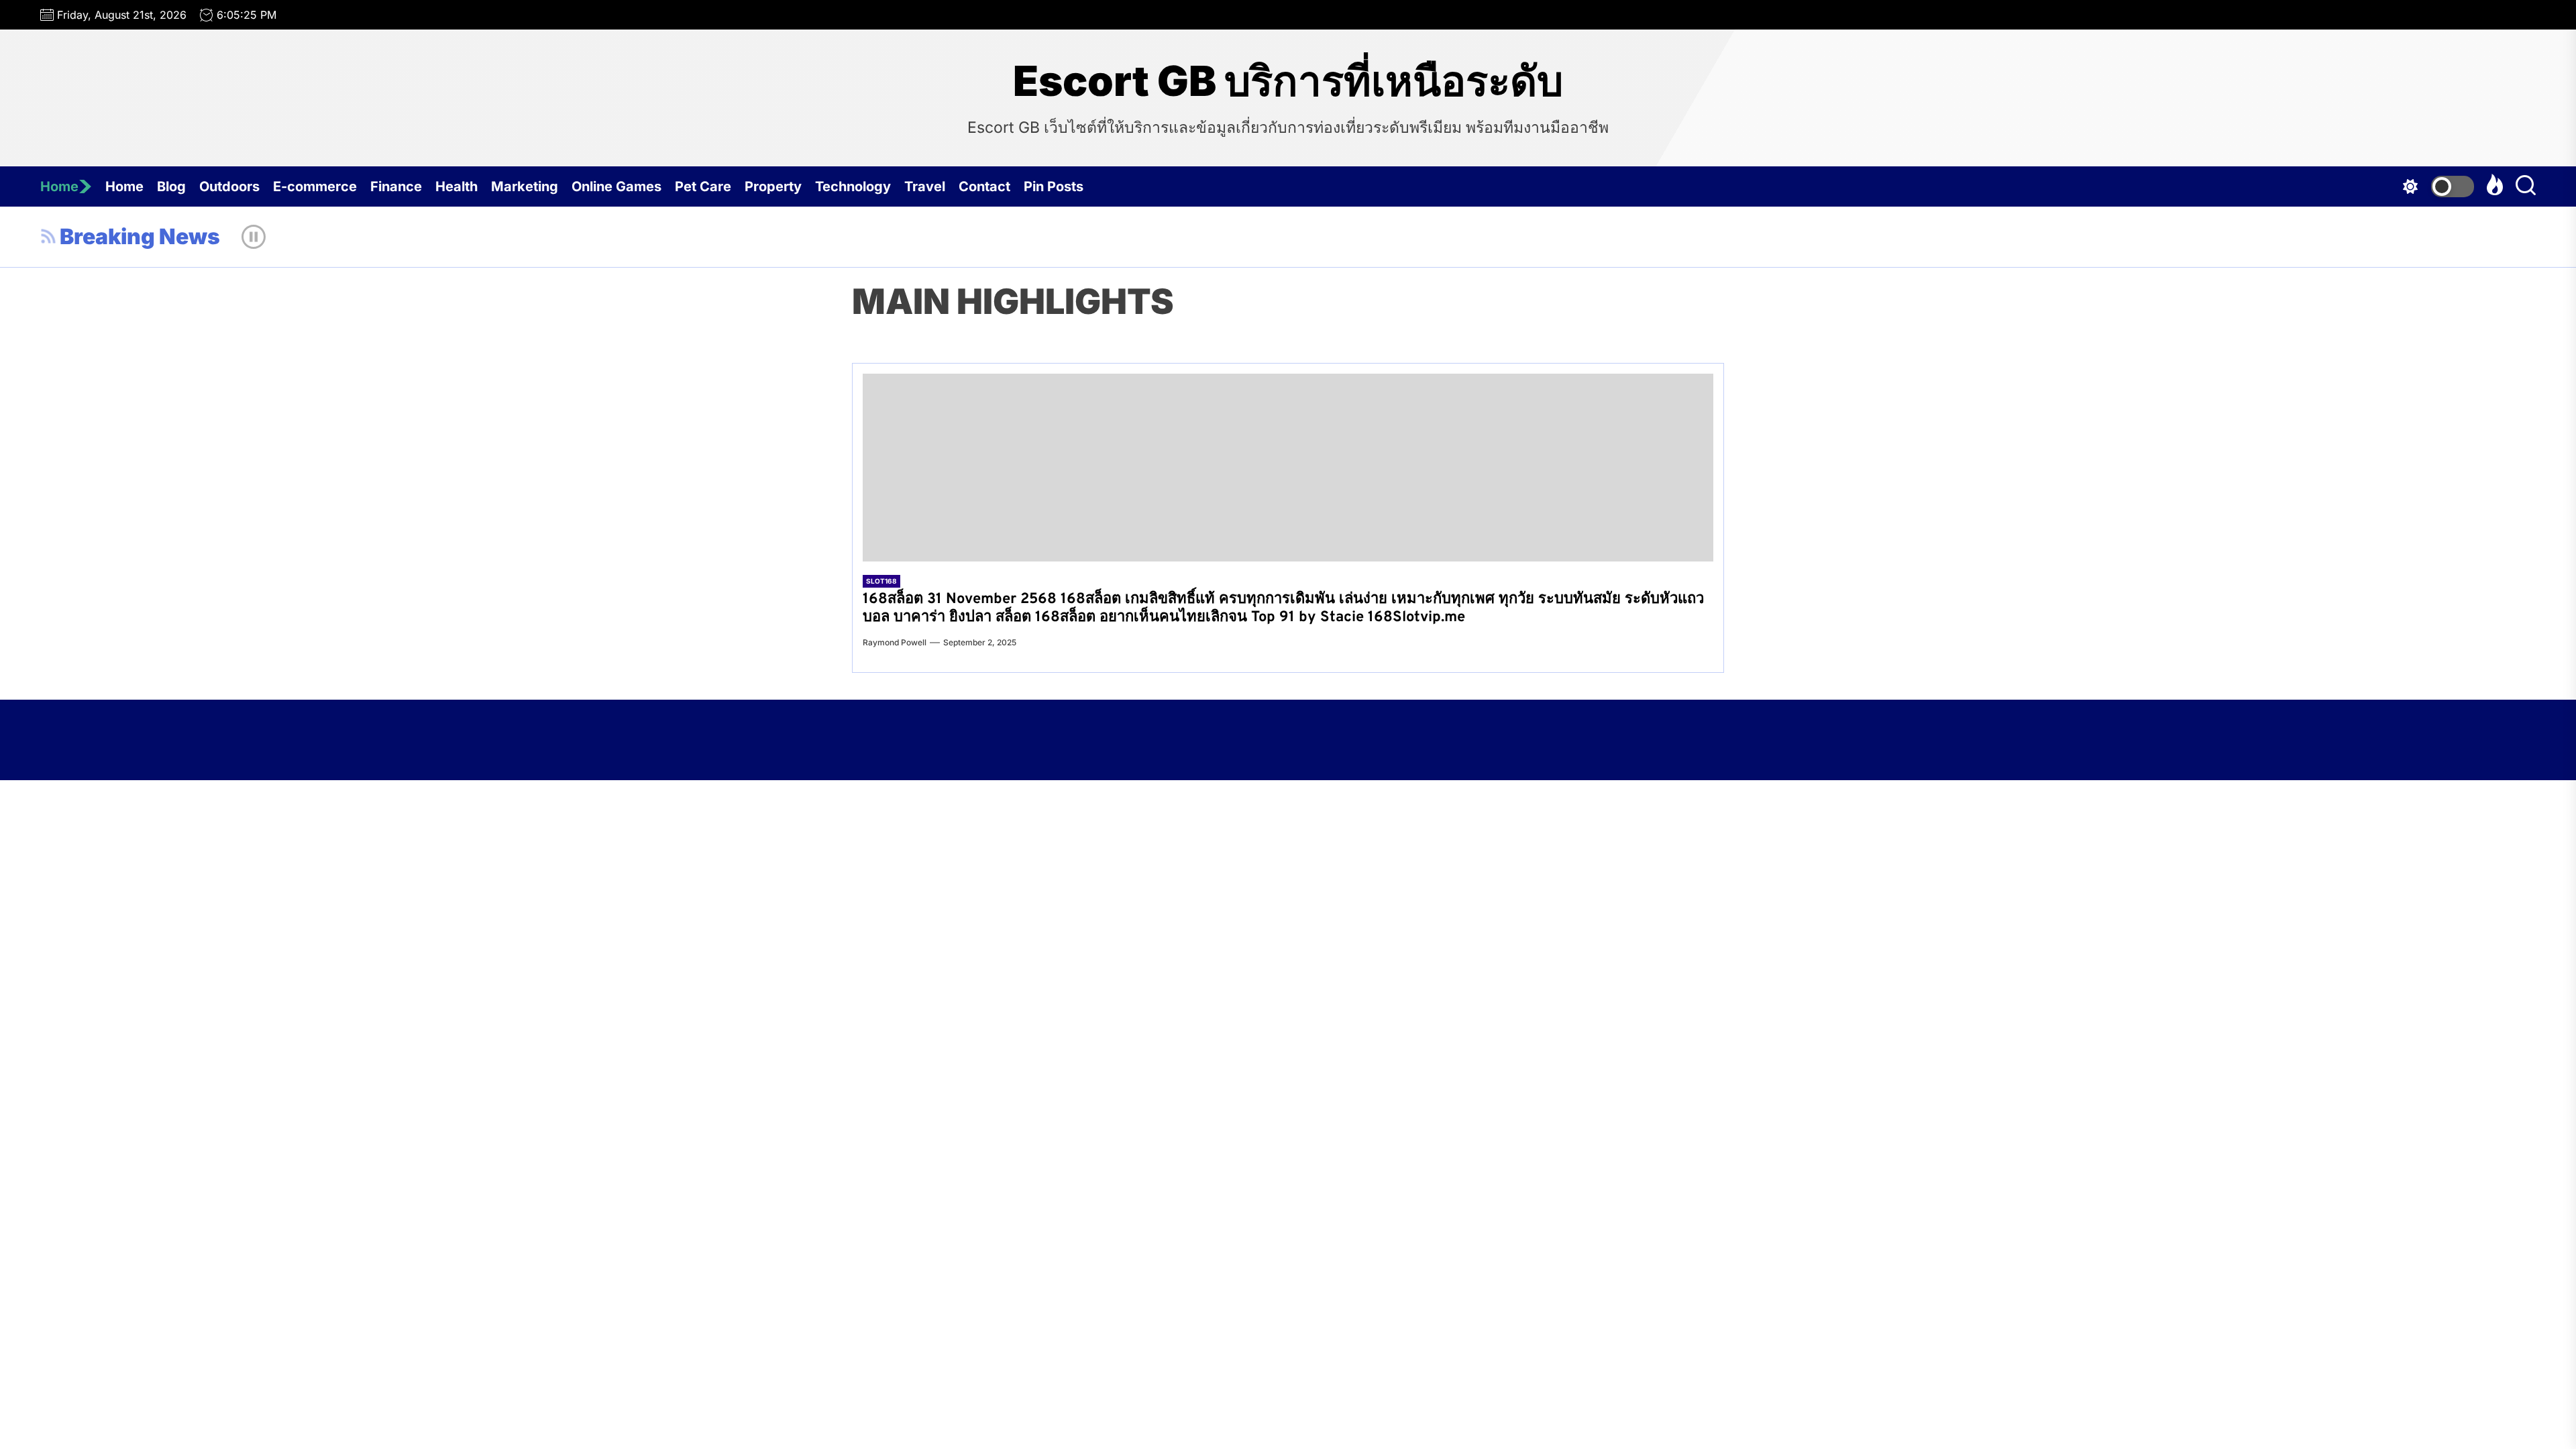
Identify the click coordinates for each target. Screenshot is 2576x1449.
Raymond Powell (895, 642)
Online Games (616, 186)
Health (457, 186)
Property (773, 186)
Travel (925, 186)
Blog (171, 186)
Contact (984, 186)
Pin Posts (1054, 186)
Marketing (525, 186)
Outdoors (229, 186)
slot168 (881, 581)
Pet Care (703, 186)
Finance (396, 186)
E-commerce (315, 186)
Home (59, 186)
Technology (853, 186)
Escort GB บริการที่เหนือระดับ (1288, 81)
